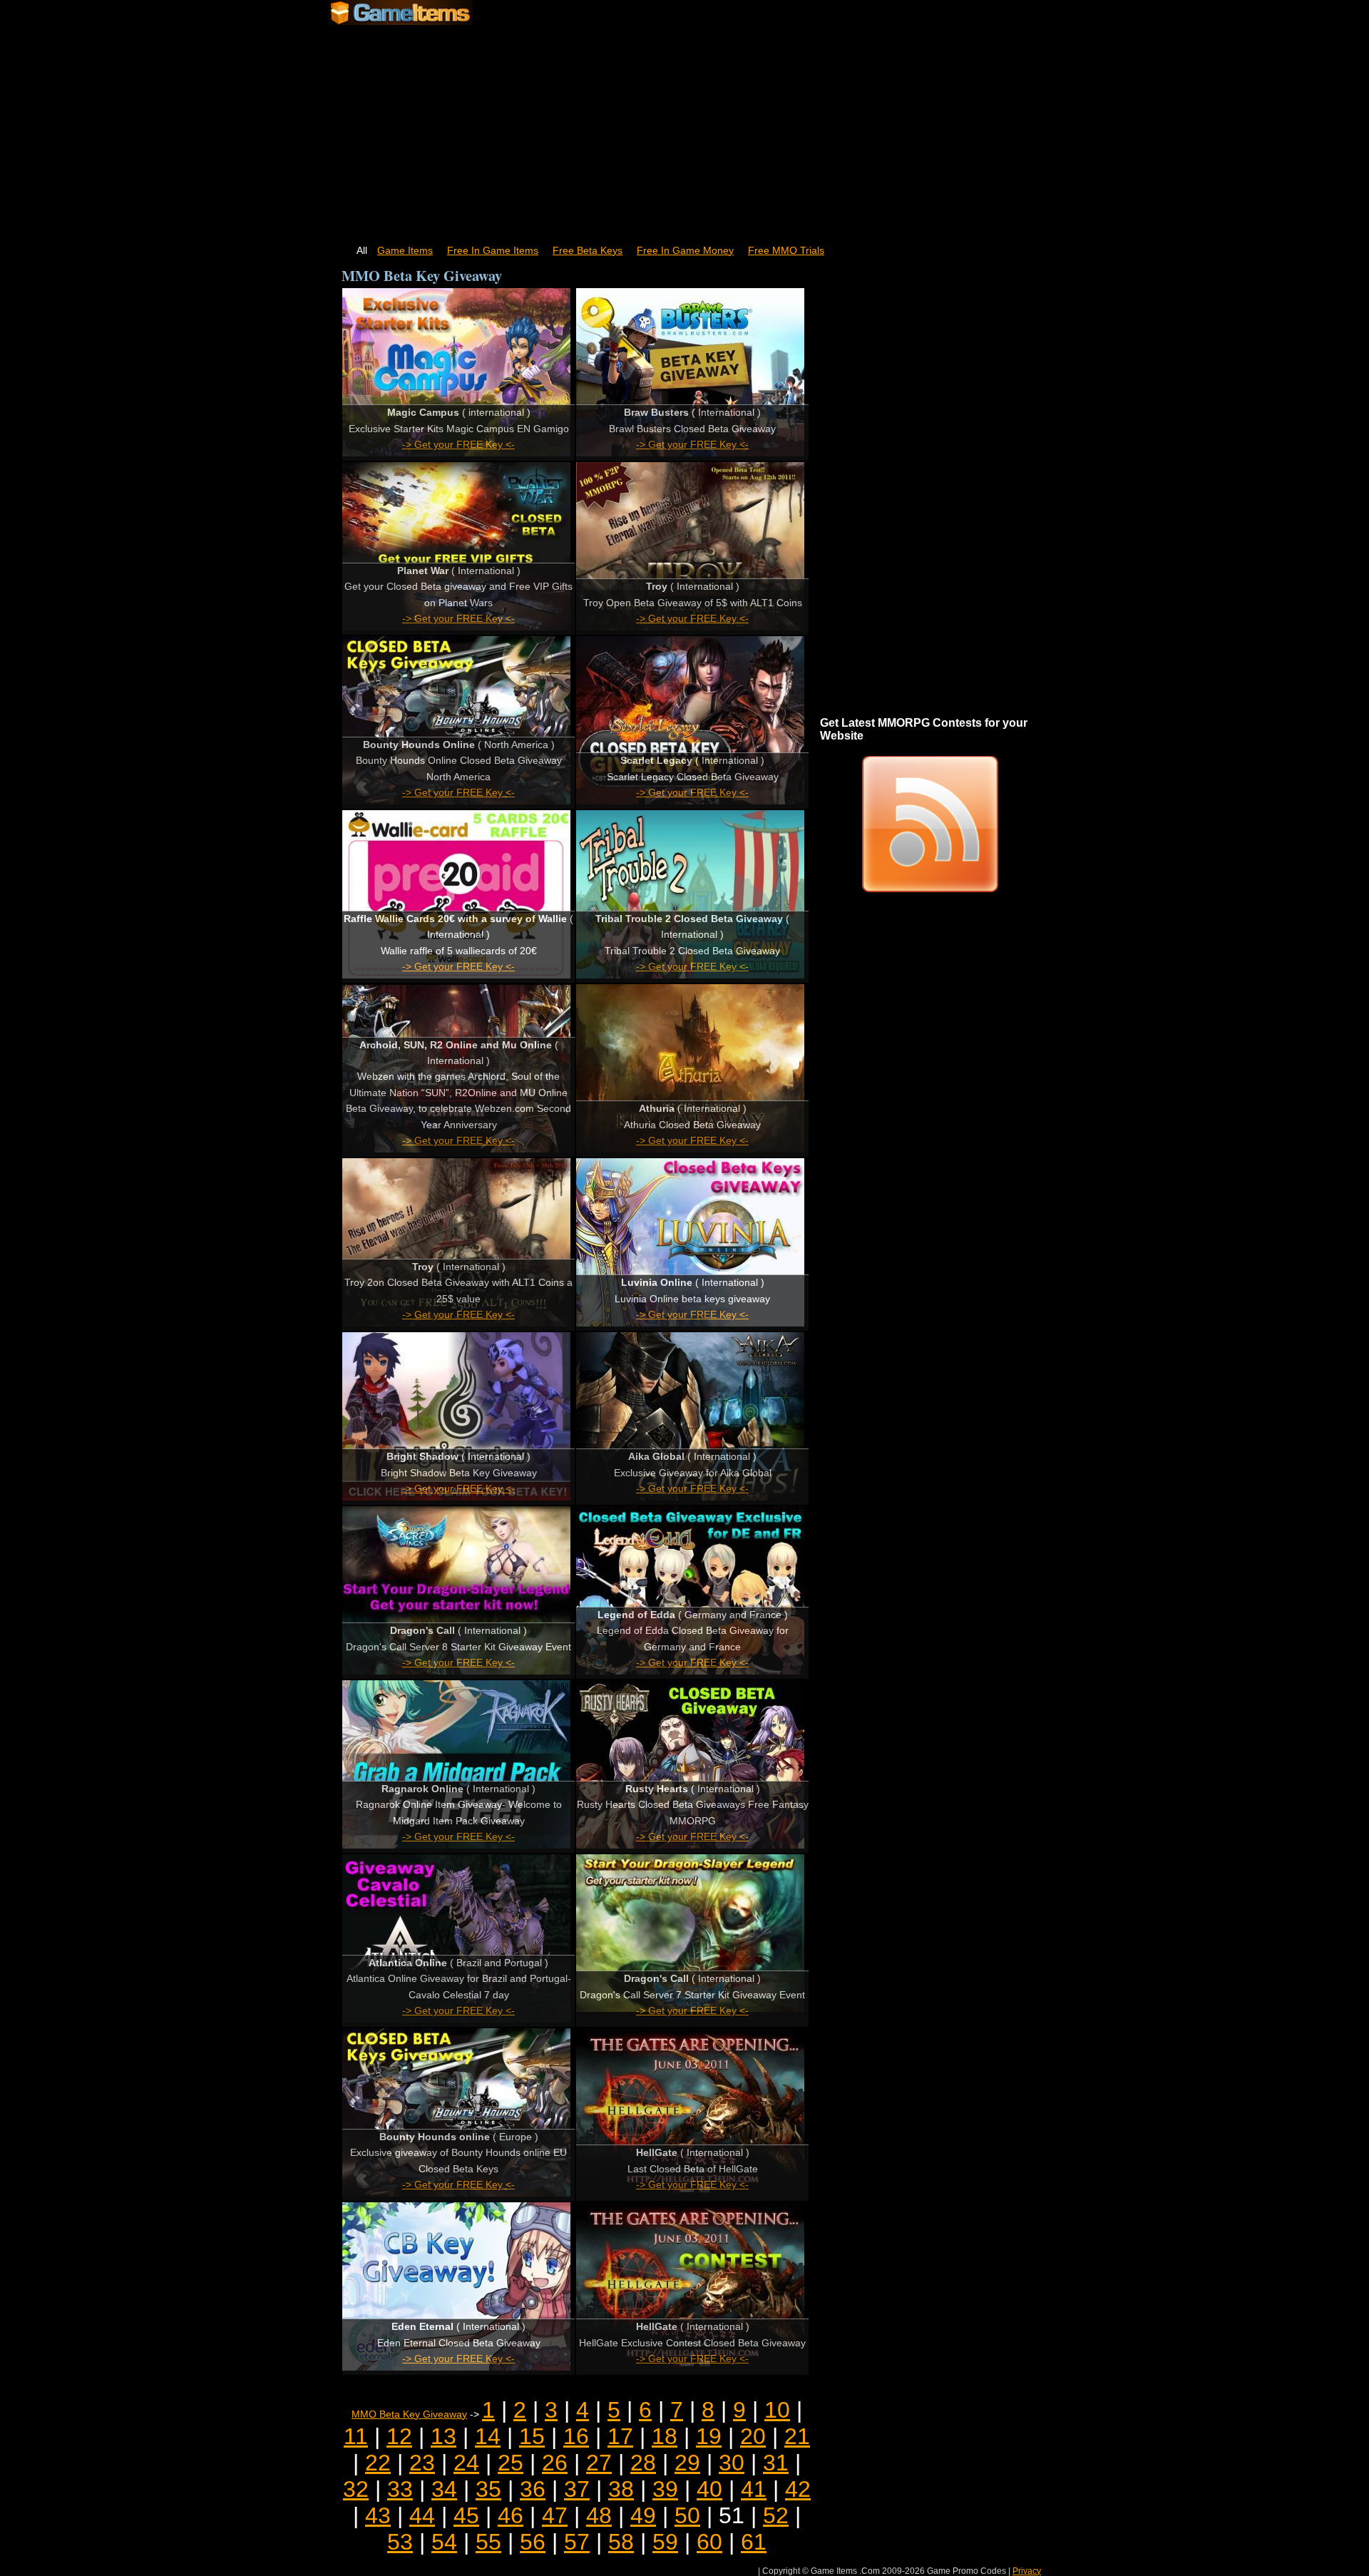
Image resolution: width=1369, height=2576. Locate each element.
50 (687, 2515)
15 (532, 2436)
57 (577, 2542)
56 (533, 2542)
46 (511, 2515)
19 (709, 2436)
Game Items (405, 251)
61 (754, 2542)
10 (777, 2410)
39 (665, 2489)
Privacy (1027, 2571)
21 (797, 2436)
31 (776, 2463)
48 (599, 2515)
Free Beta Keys (588, 251)
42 (798, 2489)
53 (400, 2542)
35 (488, 2489)
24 (466, 2463)
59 (665, 2542)
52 (776, 2515)
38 (621, 2489)
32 (356, 2489)
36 (533, 2489)
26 (555, 2463)
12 (399, 2436)
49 (643, 2515)
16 (576, 2436)
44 (422, 2515)
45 (466, 2515)
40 (709, 2489)
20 (753, 2436)
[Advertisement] (684, 128)
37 (577, 2489)
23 (422, 2463)
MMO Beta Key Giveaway (409, 2414)
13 (443, 2436)
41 (754, 2489)
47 (555, 2515)
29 (687, 2463)
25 (511, 2463)
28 (643, 2463)
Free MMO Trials (786, 251)
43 (378, 2515)
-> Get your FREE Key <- (458, 445)
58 (621, 2542)
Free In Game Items (493, 251)
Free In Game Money (685, 251)
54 (444, 2542)
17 (620, 2436)
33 (400, 2489)
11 (356, 2436)
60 (709, 2542)
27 (599, 2463)
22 (378, 2463)
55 (488, 2542)
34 (444, 2489)
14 (488, 2436)
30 (732, 2463)
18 (665, 2436)
